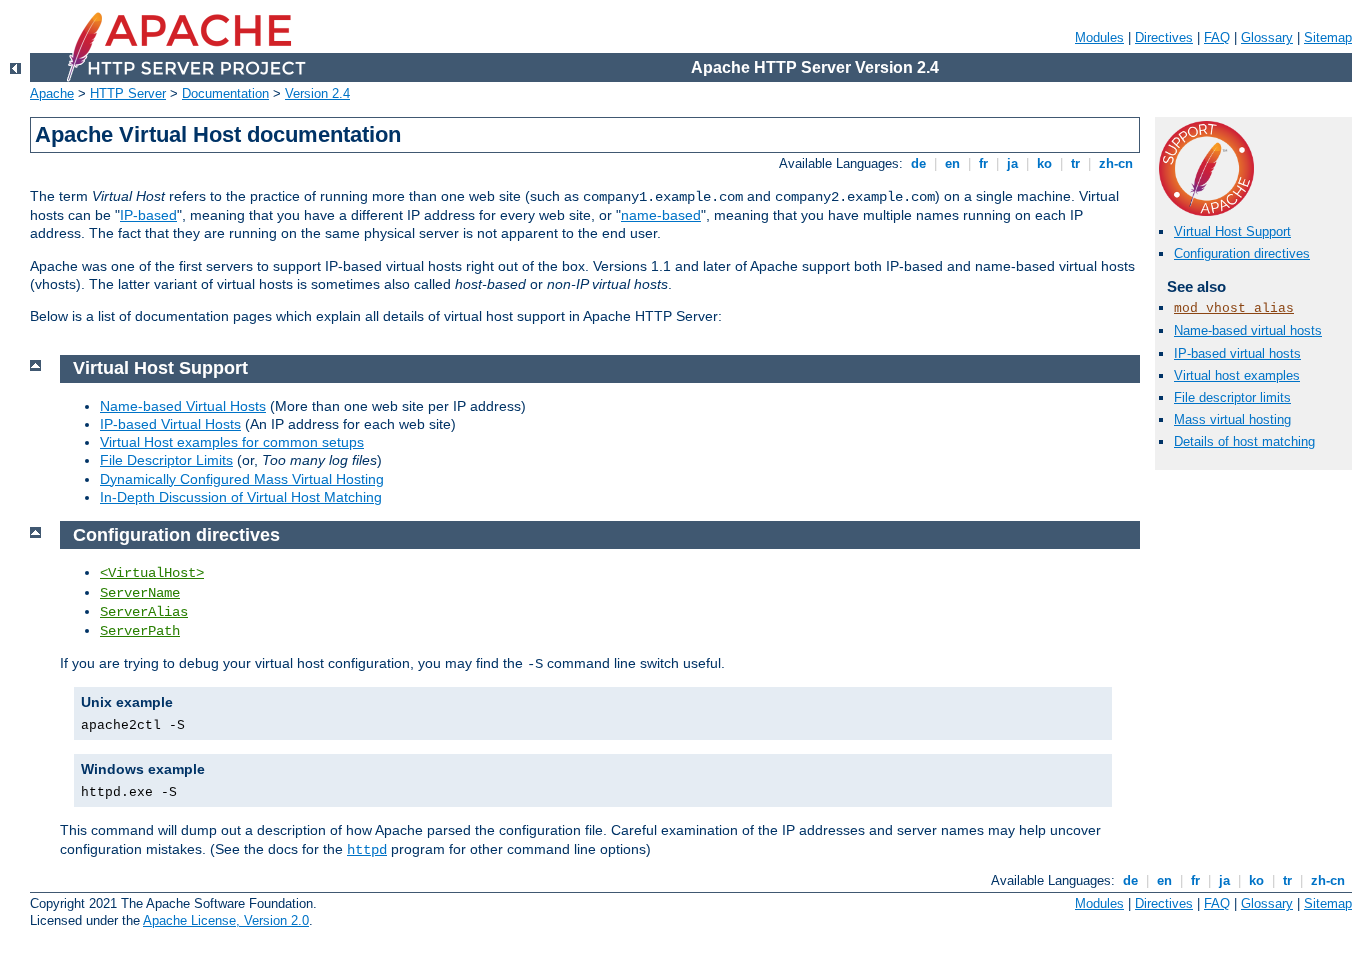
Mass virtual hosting (1232, 419)
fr (983, 163)
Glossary (1267, 37)
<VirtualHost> (152, 573)
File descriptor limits (1232, 397)
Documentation (225, 93)
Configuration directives (1242, 253)
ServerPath (140, 631)
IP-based (148, 215)
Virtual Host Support (1232, 231)
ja (1012, 163)
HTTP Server (128, 93)
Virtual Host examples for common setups (232, 442)
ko (1044, 163)
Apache (52, 93)
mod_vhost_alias (1234, 308)
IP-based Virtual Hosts (170, 424)
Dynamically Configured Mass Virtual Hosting (242, 479)
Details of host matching (1244, 441)
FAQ (1217, 37)
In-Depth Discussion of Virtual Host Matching (241, 497)
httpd (367, 850)
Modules (1099, 37)
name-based (661, 215)
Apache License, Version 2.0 (226, 920)
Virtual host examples (1237, 375)
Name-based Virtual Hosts (183, 406)
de (918, 163)
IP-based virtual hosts (1237, 353)
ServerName (140, 593)
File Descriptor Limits (166, 460)
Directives (1164, 37)
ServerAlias (144, 612)
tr (1075, 163)
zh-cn (1116, 163)
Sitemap (1328, 37)
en (952, 163)
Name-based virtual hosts (1248, 330)
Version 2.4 (317, 93)
